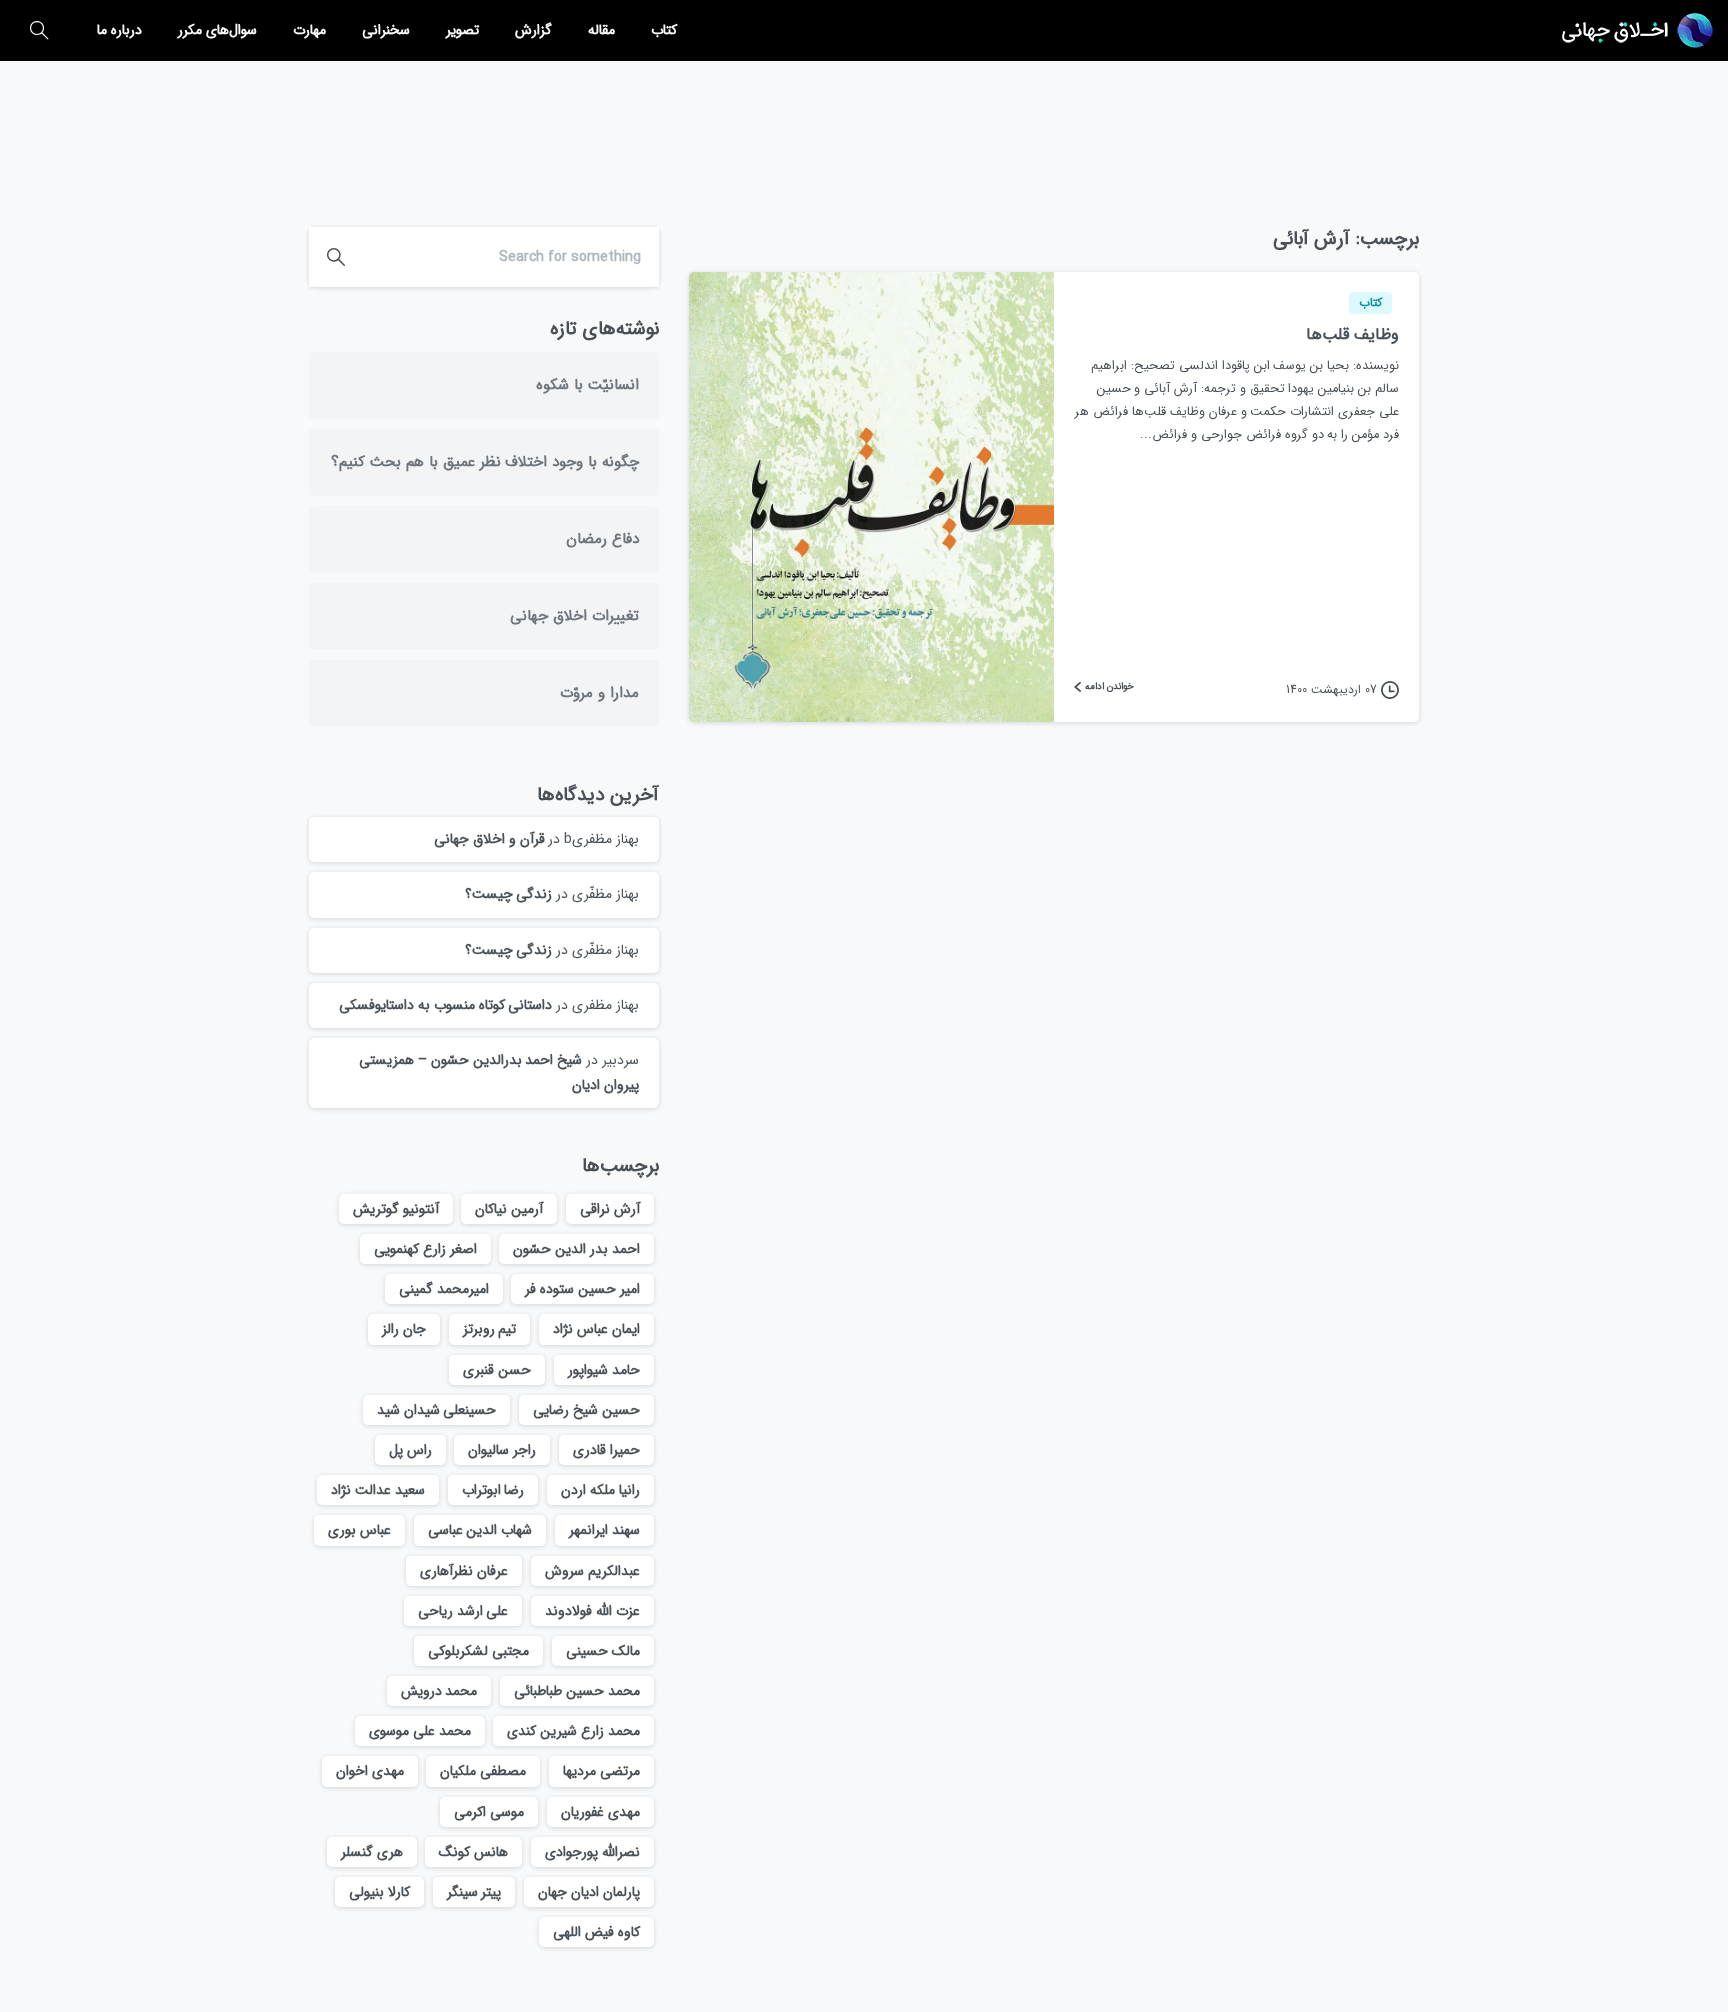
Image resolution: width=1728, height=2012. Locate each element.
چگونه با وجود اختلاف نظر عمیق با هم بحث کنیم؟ (485, 462)
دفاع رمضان (602, 539)
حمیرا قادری (606, 1450)
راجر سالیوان (502, 1450)
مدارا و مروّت (599, 693)
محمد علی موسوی (420, 1731)
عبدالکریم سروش (592, 1571)
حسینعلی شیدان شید (437, 1410)
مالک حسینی (603, 1651)
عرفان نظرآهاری (464, 1571)
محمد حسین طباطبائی (577, 1691)
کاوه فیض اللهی (596, 1932)
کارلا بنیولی (379, 1892)
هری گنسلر (372, 1852)
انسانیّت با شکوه (587, 385)
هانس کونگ (473, 1852)
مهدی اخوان (370, 1771)
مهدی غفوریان (600, 1812)
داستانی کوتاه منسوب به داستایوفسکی (445, 1005)
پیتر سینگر (474, 1892)
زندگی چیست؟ (509, 894)
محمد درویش (439, 1691)
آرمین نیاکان (509, 1209)
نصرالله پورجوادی (592, 1852)
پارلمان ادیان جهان (589, 1892)
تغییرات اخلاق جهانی (574, 616)
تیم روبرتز (490, 1329)
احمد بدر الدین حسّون (576, 1249)
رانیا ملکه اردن (600, 1490)
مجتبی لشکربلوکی (478, 1651)
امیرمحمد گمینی (444, 1289)
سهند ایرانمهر (604, 1530)
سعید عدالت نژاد (378, 1490)
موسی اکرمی (489, 1812)
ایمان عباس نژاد (596, 1329)
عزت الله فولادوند (592, 1611)
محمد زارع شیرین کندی (573, 1731)
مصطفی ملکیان (483, 1771)
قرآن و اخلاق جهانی (489, 839)
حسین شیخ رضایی (586, 1410)
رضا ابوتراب (493, 1490)
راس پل (410, 1450)
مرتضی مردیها (601, 1771)
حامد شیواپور (604, 1370)
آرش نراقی (610, 1209)
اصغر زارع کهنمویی (425, 1249)
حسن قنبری (497, 1370)
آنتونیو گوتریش (396, 1209)
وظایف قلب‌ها (1352, 334)
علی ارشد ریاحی (463, 1611)
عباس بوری (359, 1530)
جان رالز (404, 1329)
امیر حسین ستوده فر (582, 1289)
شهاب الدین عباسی (480, 1530)
